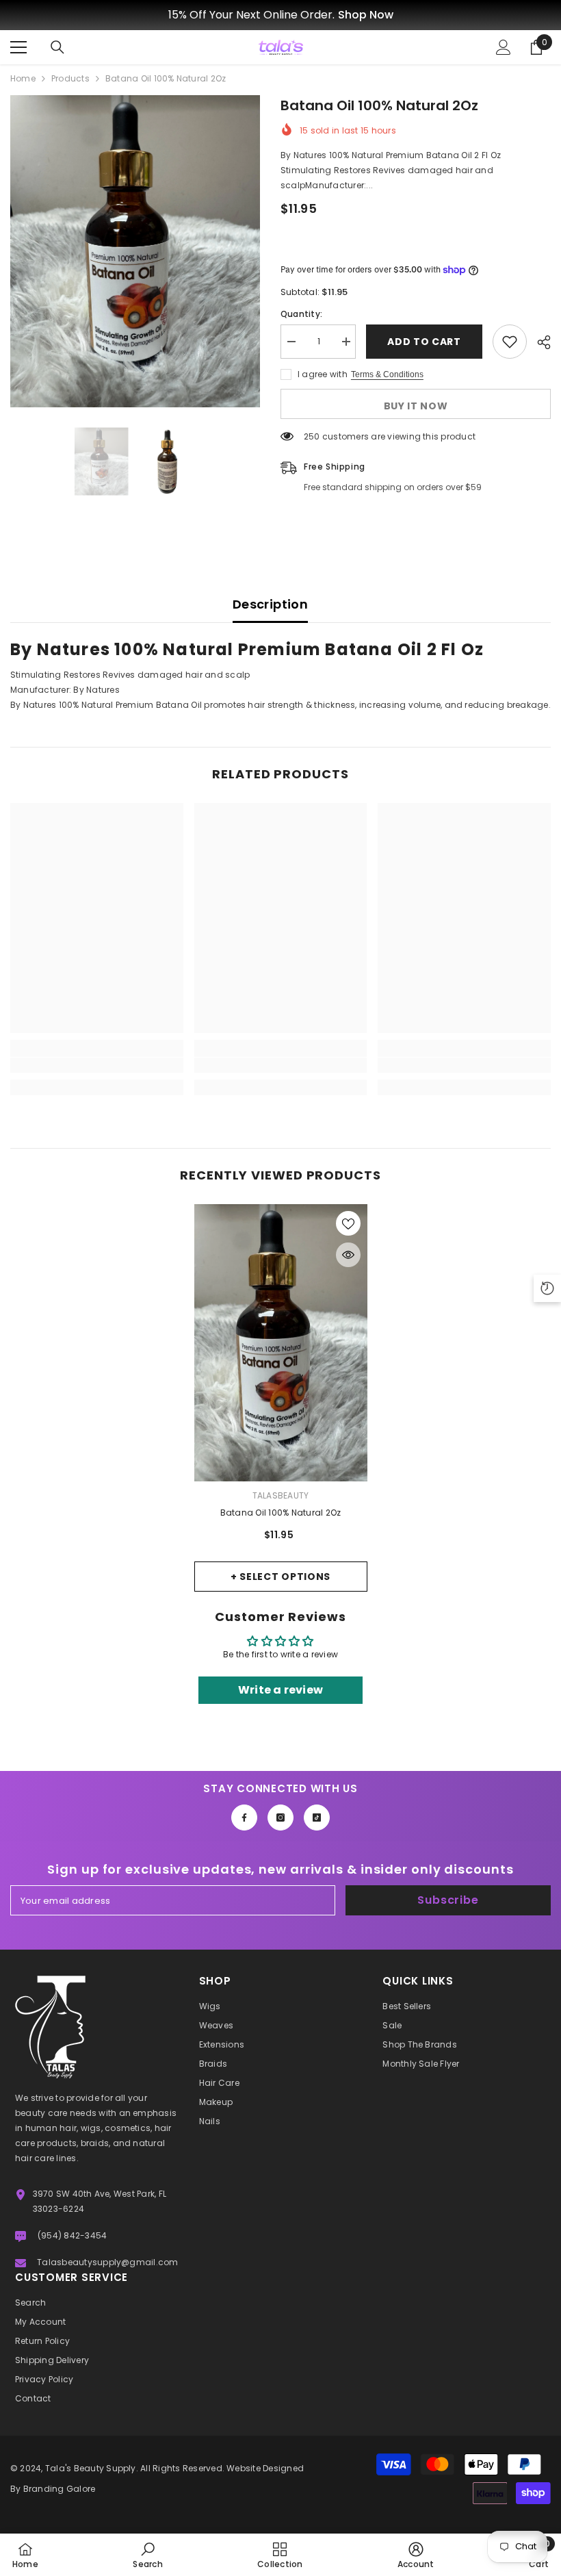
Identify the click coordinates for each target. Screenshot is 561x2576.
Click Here (382, 15)
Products (70, 78)
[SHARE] (539, 342)
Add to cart (423, 342)
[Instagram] (280, 1818)
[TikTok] (317, 1818)
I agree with (323, 374)
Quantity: (301, 314)
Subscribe (448, 1900)
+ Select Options (280, 1577)
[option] (280, 15)
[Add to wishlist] (510, 342)
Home (23, 78)
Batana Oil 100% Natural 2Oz (280, 1513)
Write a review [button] (280, 1690)
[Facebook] (244, 1818)
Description (270, 604)
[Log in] (504, 47)
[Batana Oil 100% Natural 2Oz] (281, 1343)
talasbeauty (281, 1495)
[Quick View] (348, 1255)
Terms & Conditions (387, 374)
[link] (97, 1065)
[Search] (57, 47)
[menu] (18, 47)
